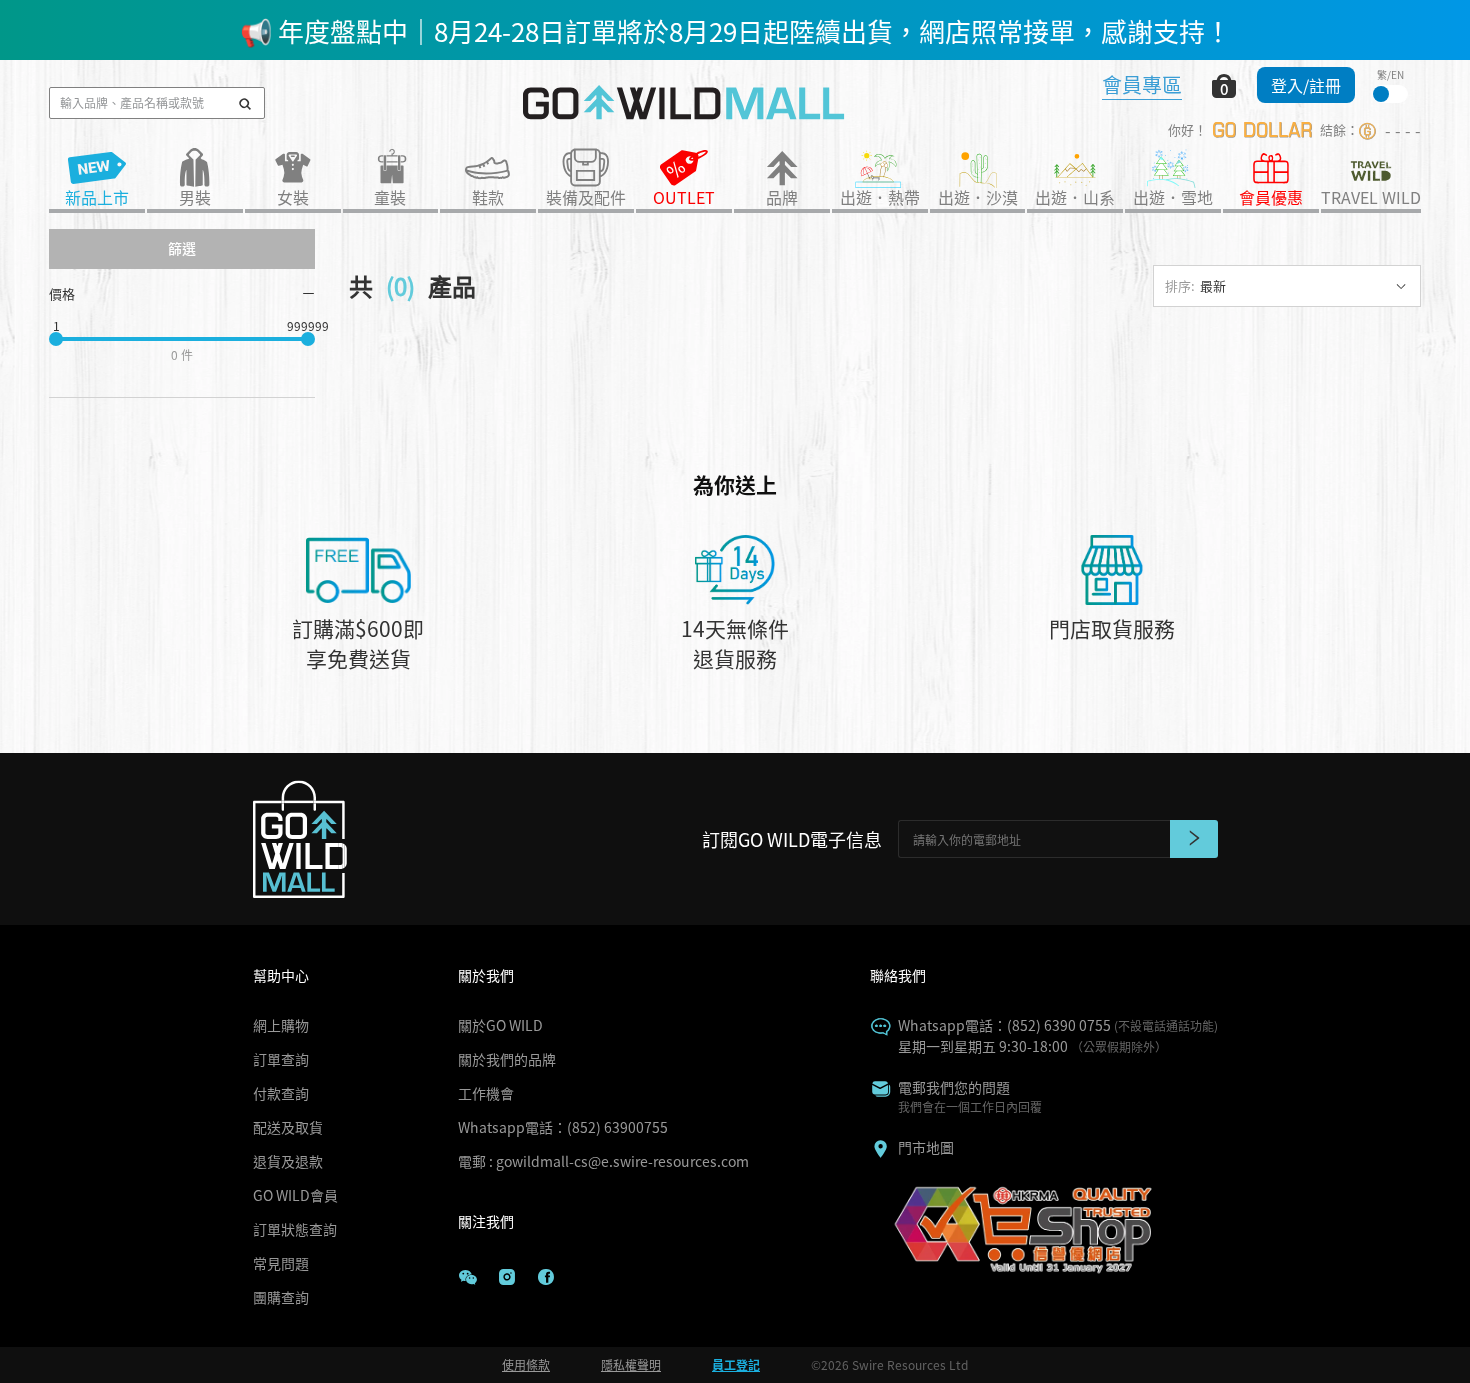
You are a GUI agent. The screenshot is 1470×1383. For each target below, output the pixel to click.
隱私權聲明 (631, 1364)
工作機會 (486, 1093)
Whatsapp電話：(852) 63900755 (563, 1127)
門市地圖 (926, 1147)
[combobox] (1287, 286)
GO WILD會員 (295, 1195)
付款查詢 (281, 1093)
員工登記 (736, 1364)
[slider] (56, 339)
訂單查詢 (281, 1059)
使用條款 (526, 1364)
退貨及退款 (288, 1161)
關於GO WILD (500, 1025)
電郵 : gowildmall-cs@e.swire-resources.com (603, 1161)
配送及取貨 (288, 1127)
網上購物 (281, 1025)
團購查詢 (281, 1297)
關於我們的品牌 (507, 1059)
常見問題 (281, 1263)
